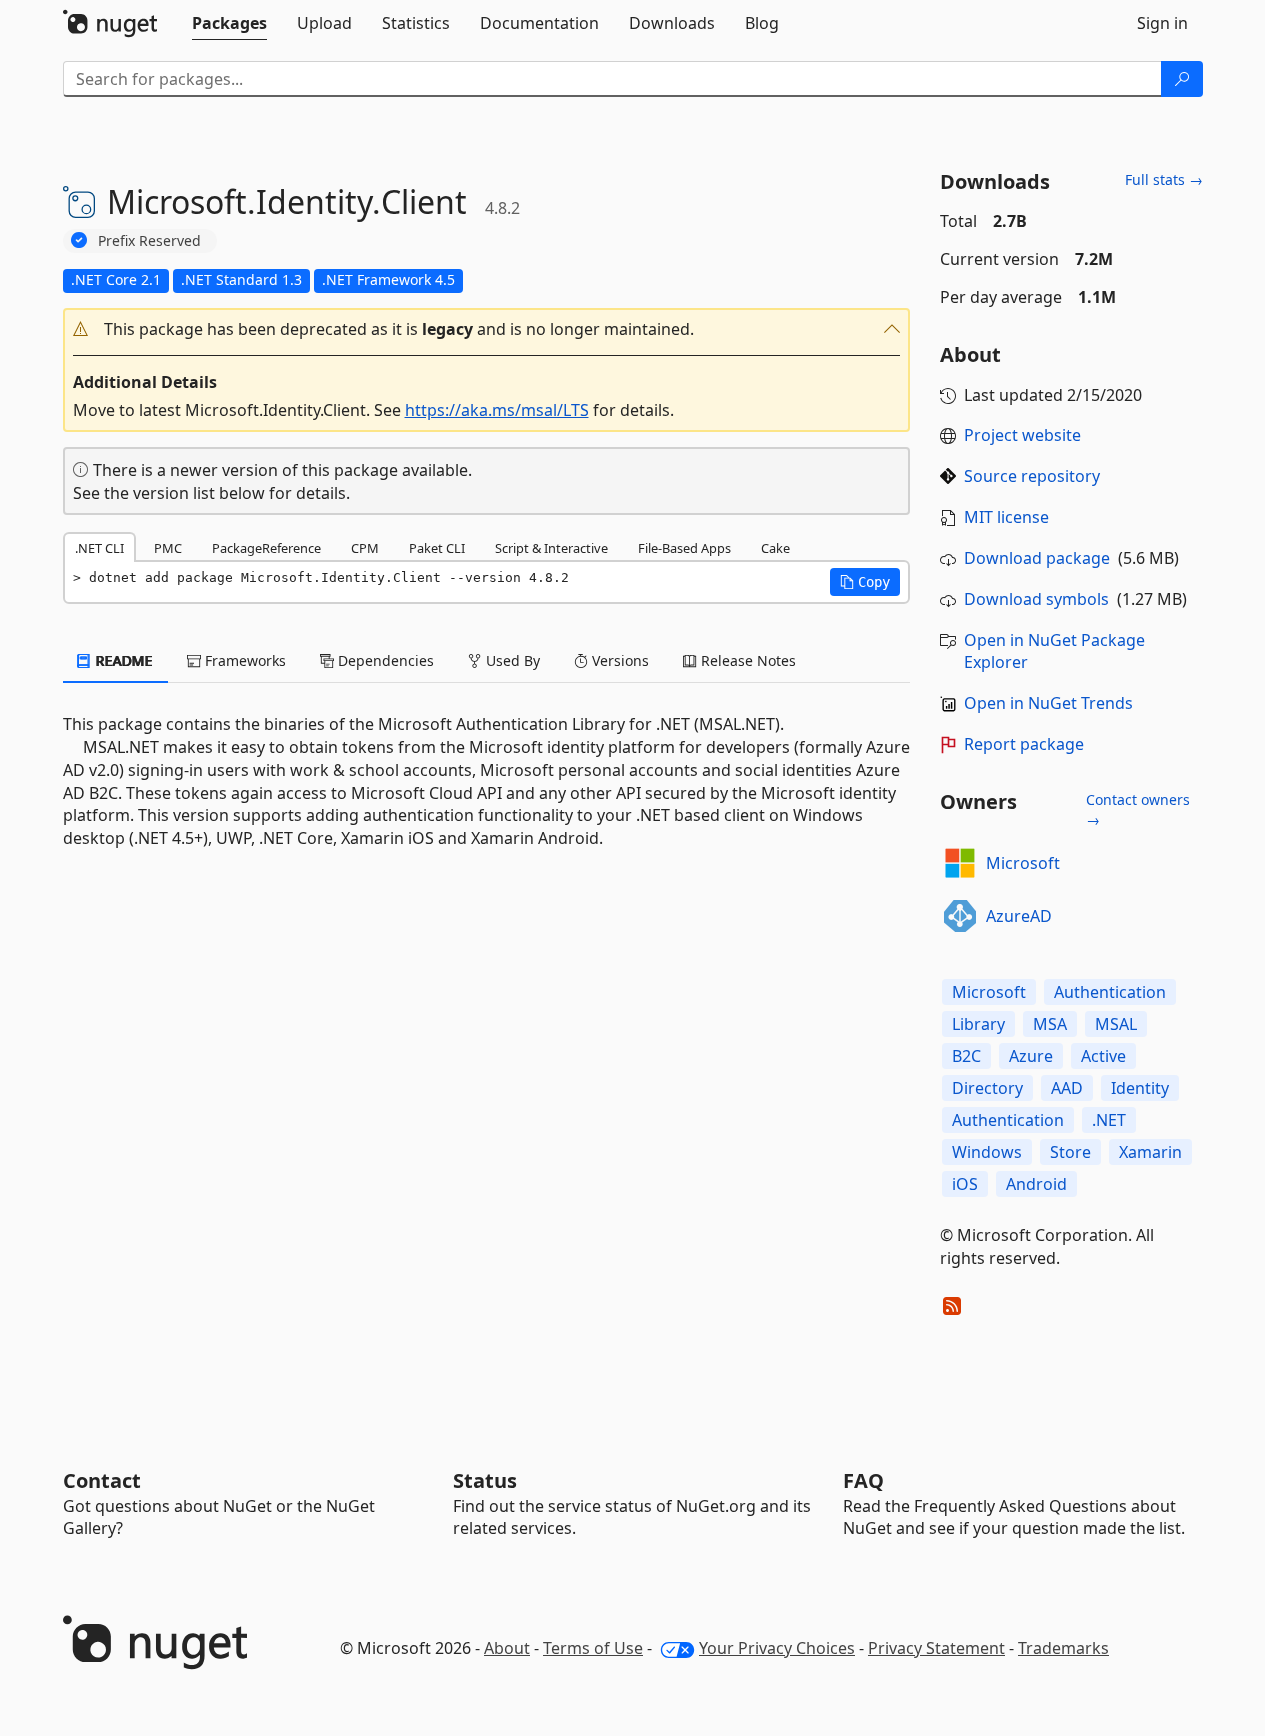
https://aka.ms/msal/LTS (497, 410)
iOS (965, 1184)
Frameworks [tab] (243, 660)
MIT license (1006, 517)
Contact (102, 1480)
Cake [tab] (775, 548)
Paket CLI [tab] (437, 548)
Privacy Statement (936, 1648)
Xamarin (1150, 1152)
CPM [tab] (365, 548)
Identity (1140, 1088)
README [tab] (122, 660)
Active (1103, 1056)
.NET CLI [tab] (99, 548)
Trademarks (1063, 1648)
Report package (1024, 744)
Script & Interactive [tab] (551, 548)
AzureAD (1019, 916)
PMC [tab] (168, 548)
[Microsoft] (960, 863)
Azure (1031, 1056)
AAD (1067, 1088)
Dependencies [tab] (384, 660)
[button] (487, 329)
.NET (1109, 1120)
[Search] (1182, 79)
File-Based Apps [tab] (684, 548)
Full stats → (1164, 179)
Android (1036, 1184)
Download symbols (1036, 599)
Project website (1022, 435)
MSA (1050, 1024)
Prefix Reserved (149, 240)
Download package (1037, 558)
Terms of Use (593, 1648)
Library (978, 1024)
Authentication (1110, 992)
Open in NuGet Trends (1048, 703)
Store (1070, 1152)
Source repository (1032, 476)
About (507, 1648)
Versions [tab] (618, 660)
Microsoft (1023, 863)
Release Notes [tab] (746, 660)
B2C (966, 1056)
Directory (987, 1088)
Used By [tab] (511, 660)
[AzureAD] (960, 916)
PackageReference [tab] (266, 548)
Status (485, 1480)
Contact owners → (1138, 809)
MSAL (1116, 1024)
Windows (987, 1152)
